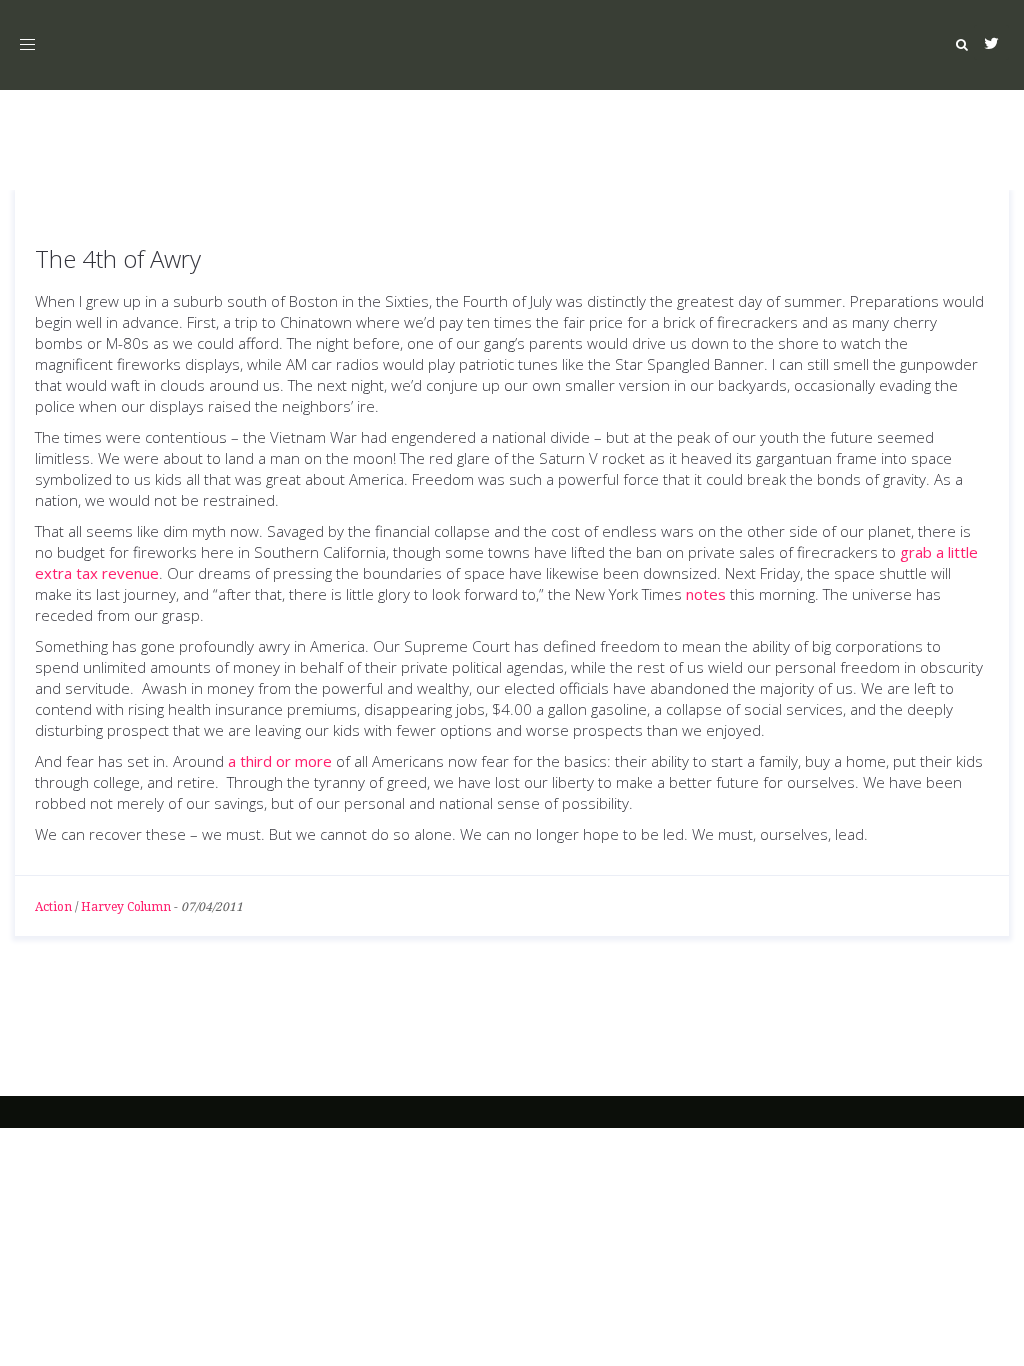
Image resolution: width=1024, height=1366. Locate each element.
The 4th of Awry (118, 258)
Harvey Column (126, 907)
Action (53, 907)
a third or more (280, 761)
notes (706, 594)
